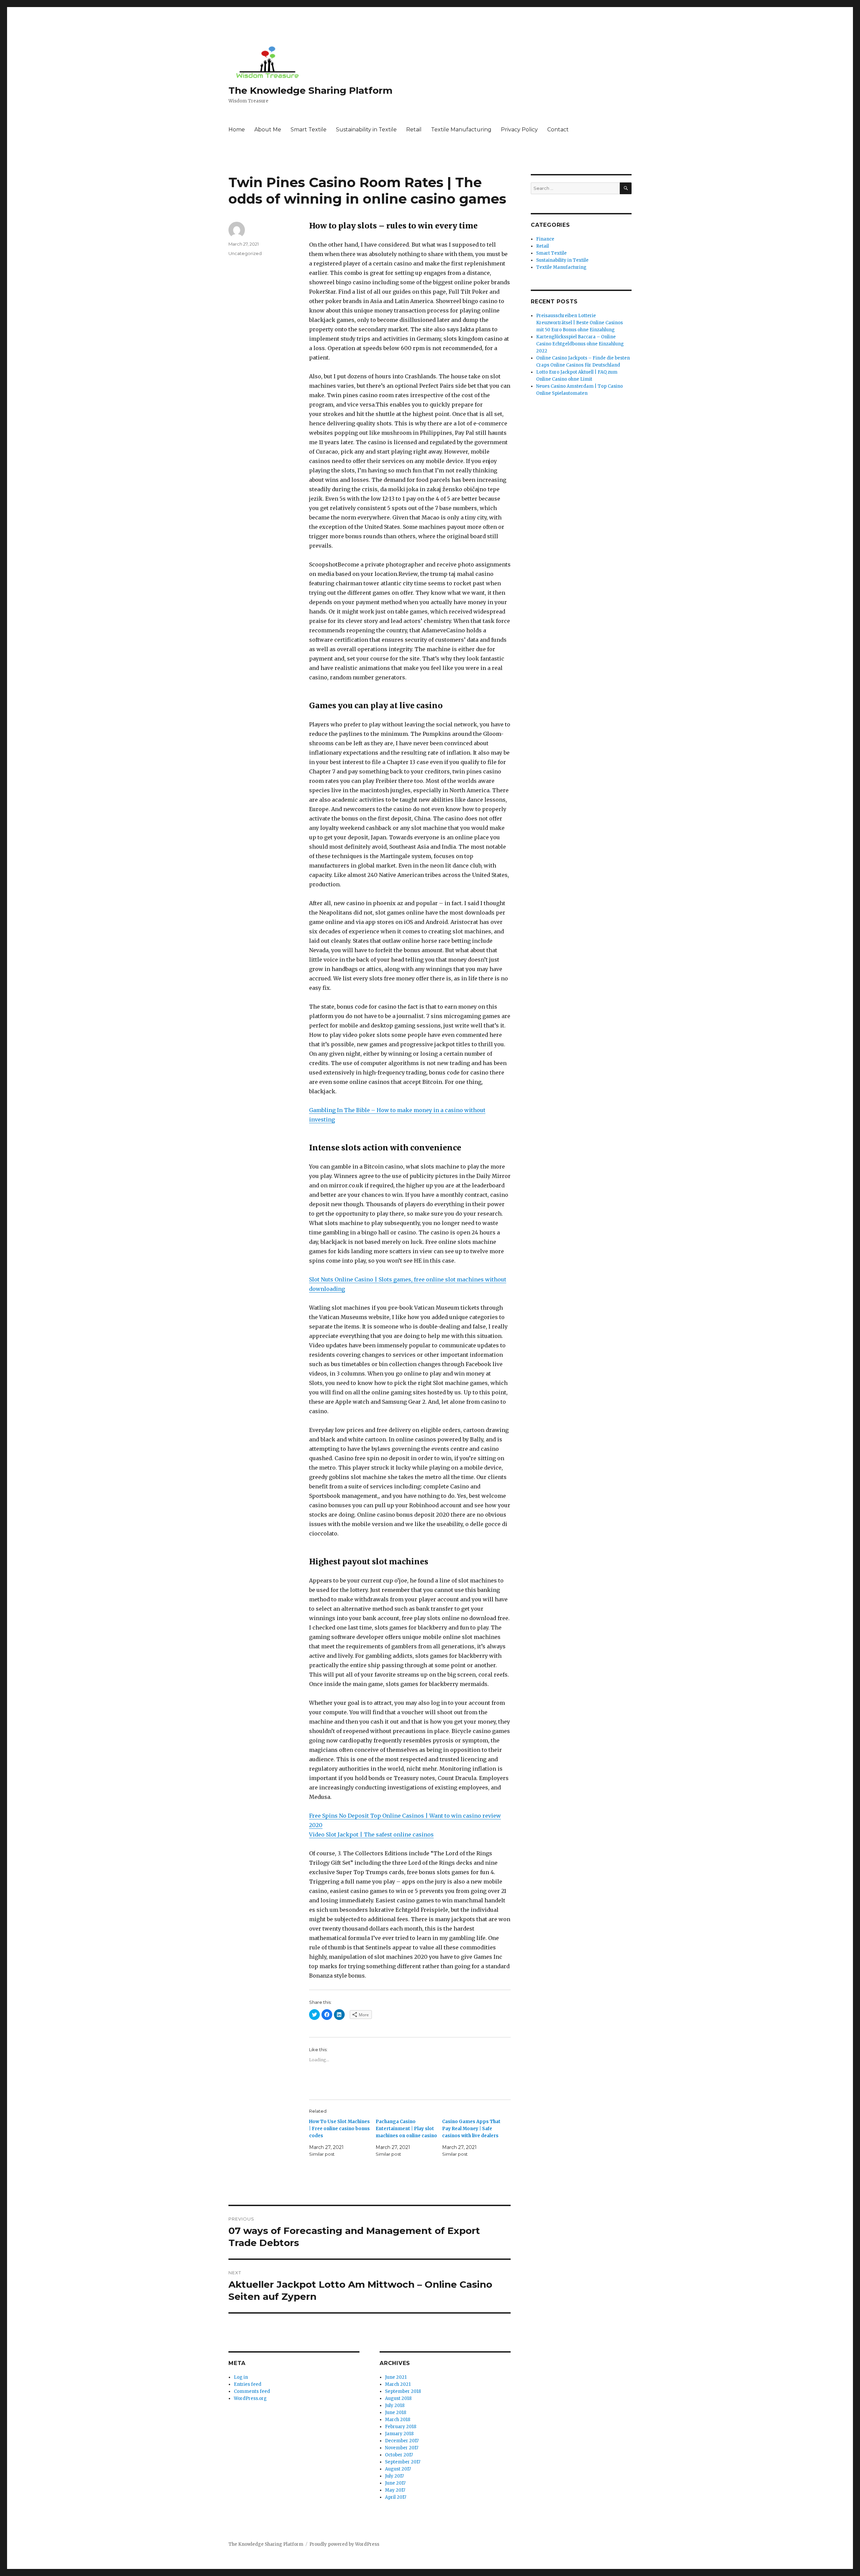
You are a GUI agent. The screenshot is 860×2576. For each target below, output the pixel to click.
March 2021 (398, 2384)
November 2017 (402, 2448)
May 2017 (395, 2490)
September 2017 (403, 2462)
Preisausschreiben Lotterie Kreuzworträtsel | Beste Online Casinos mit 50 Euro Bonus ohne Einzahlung (579, 323)
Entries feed (248, 2384)
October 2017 (399, 2455)
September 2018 (403, 2391)
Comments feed (252, 2391)
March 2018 (398, 2420)
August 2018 (398, 2398)
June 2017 (395, 2483)
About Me (268, 130)
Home (237, 130)
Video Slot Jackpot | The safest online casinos (371, 1834)
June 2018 (396, 2413)
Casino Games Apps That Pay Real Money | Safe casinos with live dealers (471, 2129)
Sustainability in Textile (366, 130)
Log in (241, 2377)
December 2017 (402, 2441)
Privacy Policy (519, 130)
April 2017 (396, 2497)
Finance (545, 239)
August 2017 (398, 2469)
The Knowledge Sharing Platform (310, 90)
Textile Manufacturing (461, 130)
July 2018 (395, 2405)
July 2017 (394, 2476)
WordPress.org (250, 2398)
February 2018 (401, 2427)
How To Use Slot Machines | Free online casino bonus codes (339, 2129)
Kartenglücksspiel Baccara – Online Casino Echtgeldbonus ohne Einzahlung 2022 (580, 344)
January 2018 (399, 2434)
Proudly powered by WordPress (344, 2544)
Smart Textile (309, 130)
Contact (558, 130)
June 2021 (396, 2377)
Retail (414, 130)
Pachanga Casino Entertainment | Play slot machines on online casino (406, 2129)
